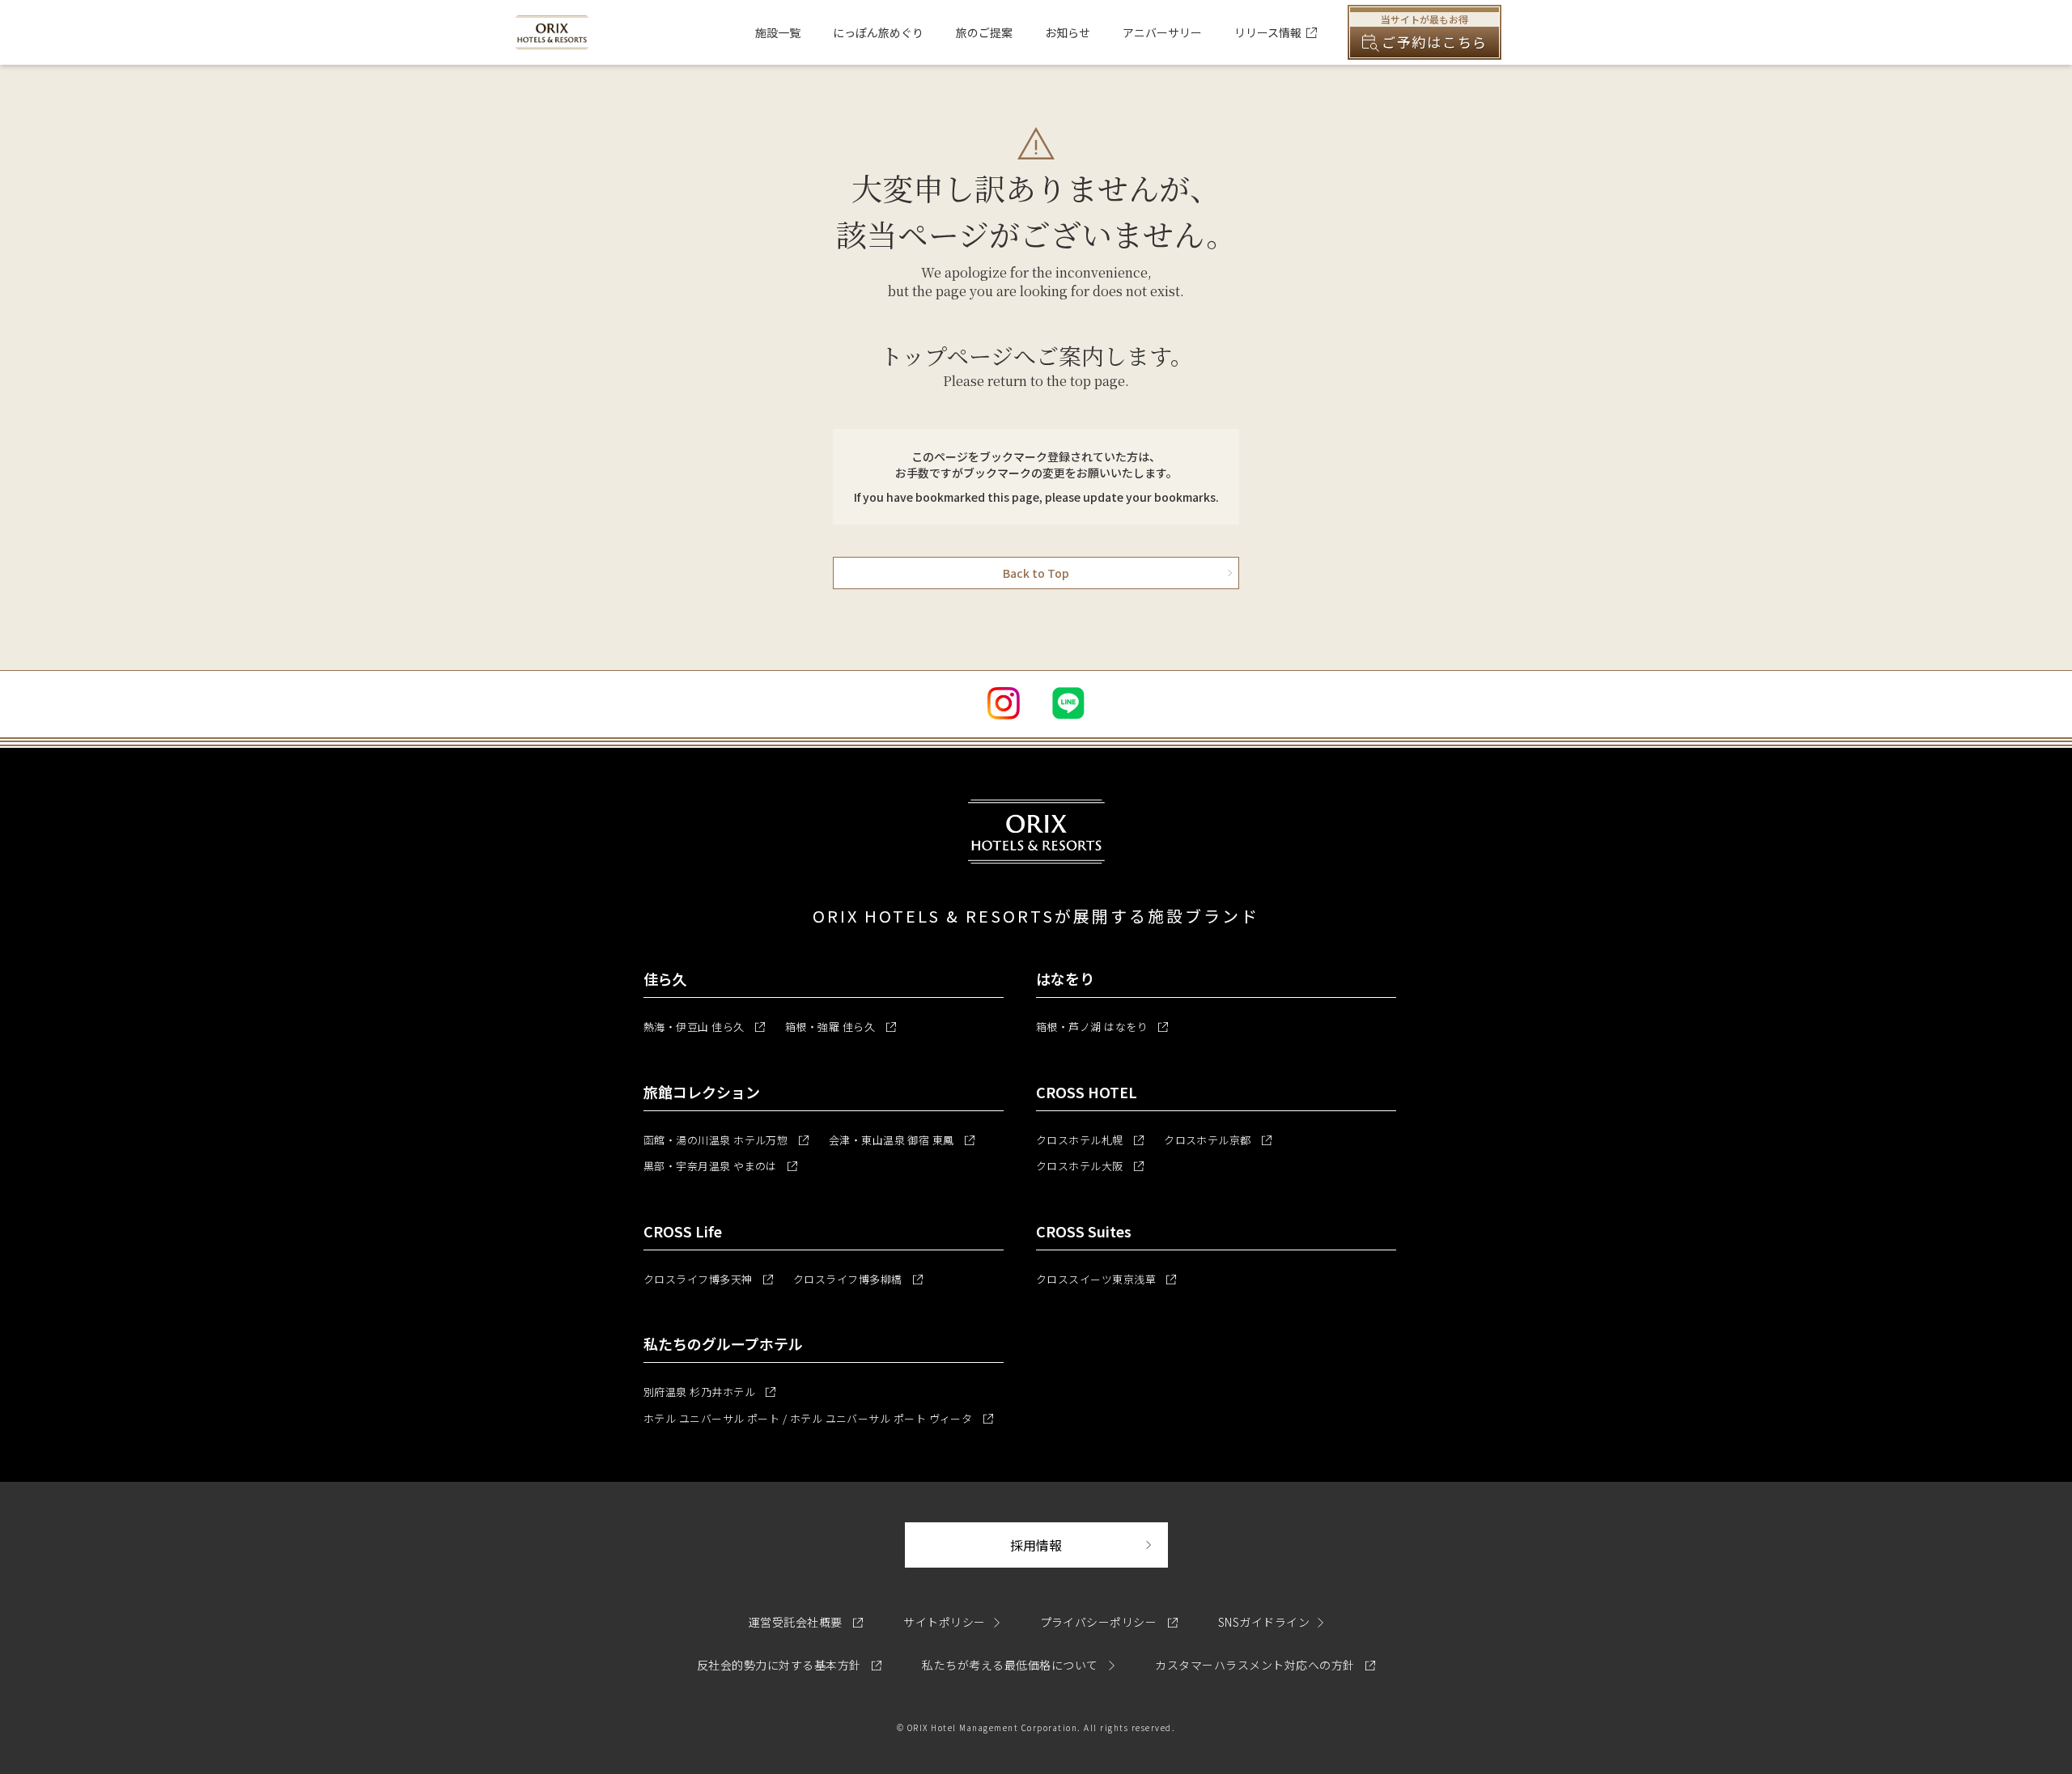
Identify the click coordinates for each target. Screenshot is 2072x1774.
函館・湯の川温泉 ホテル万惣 (726, 1140)
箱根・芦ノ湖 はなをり (1102, 1027)
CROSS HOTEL (1087, 1092)
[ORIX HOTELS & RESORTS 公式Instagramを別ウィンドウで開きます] (1004, 703)
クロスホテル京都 (1218, 1140)
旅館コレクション (702, 1092)
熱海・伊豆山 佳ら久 (704, 1027)
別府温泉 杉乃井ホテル (709, 1392)
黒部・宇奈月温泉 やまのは (720, 1166)
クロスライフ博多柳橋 (858, 1279)
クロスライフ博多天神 (708, 1279)
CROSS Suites (1084, 1231)
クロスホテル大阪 (1090, 1166)
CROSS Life (683, 1231)
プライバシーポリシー (1109, 1622)
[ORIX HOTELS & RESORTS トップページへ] (552, 40)
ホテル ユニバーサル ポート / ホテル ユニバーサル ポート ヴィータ (818, 1418)
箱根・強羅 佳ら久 (841, 1027)
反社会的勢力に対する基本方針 (789, 1665)
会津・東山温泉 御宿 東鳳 (902, 1140)
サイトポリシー (944, 1622)
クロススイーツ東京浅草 (1106, 1279)
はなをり (1065, 978)
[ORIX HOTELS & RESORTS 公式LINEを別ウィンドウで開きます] (1068, 703)
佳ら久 (665, 978)
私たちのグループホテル (723, 1343)
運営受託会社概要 (806, 1622)
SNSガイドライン (1264, 1622)
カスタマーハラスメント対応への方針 (1265, 1665)
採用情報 (1089, 1545)
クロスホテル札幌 (1090, 1140)
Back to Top (1036, 573)
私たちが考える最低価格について (1011, 1665)
